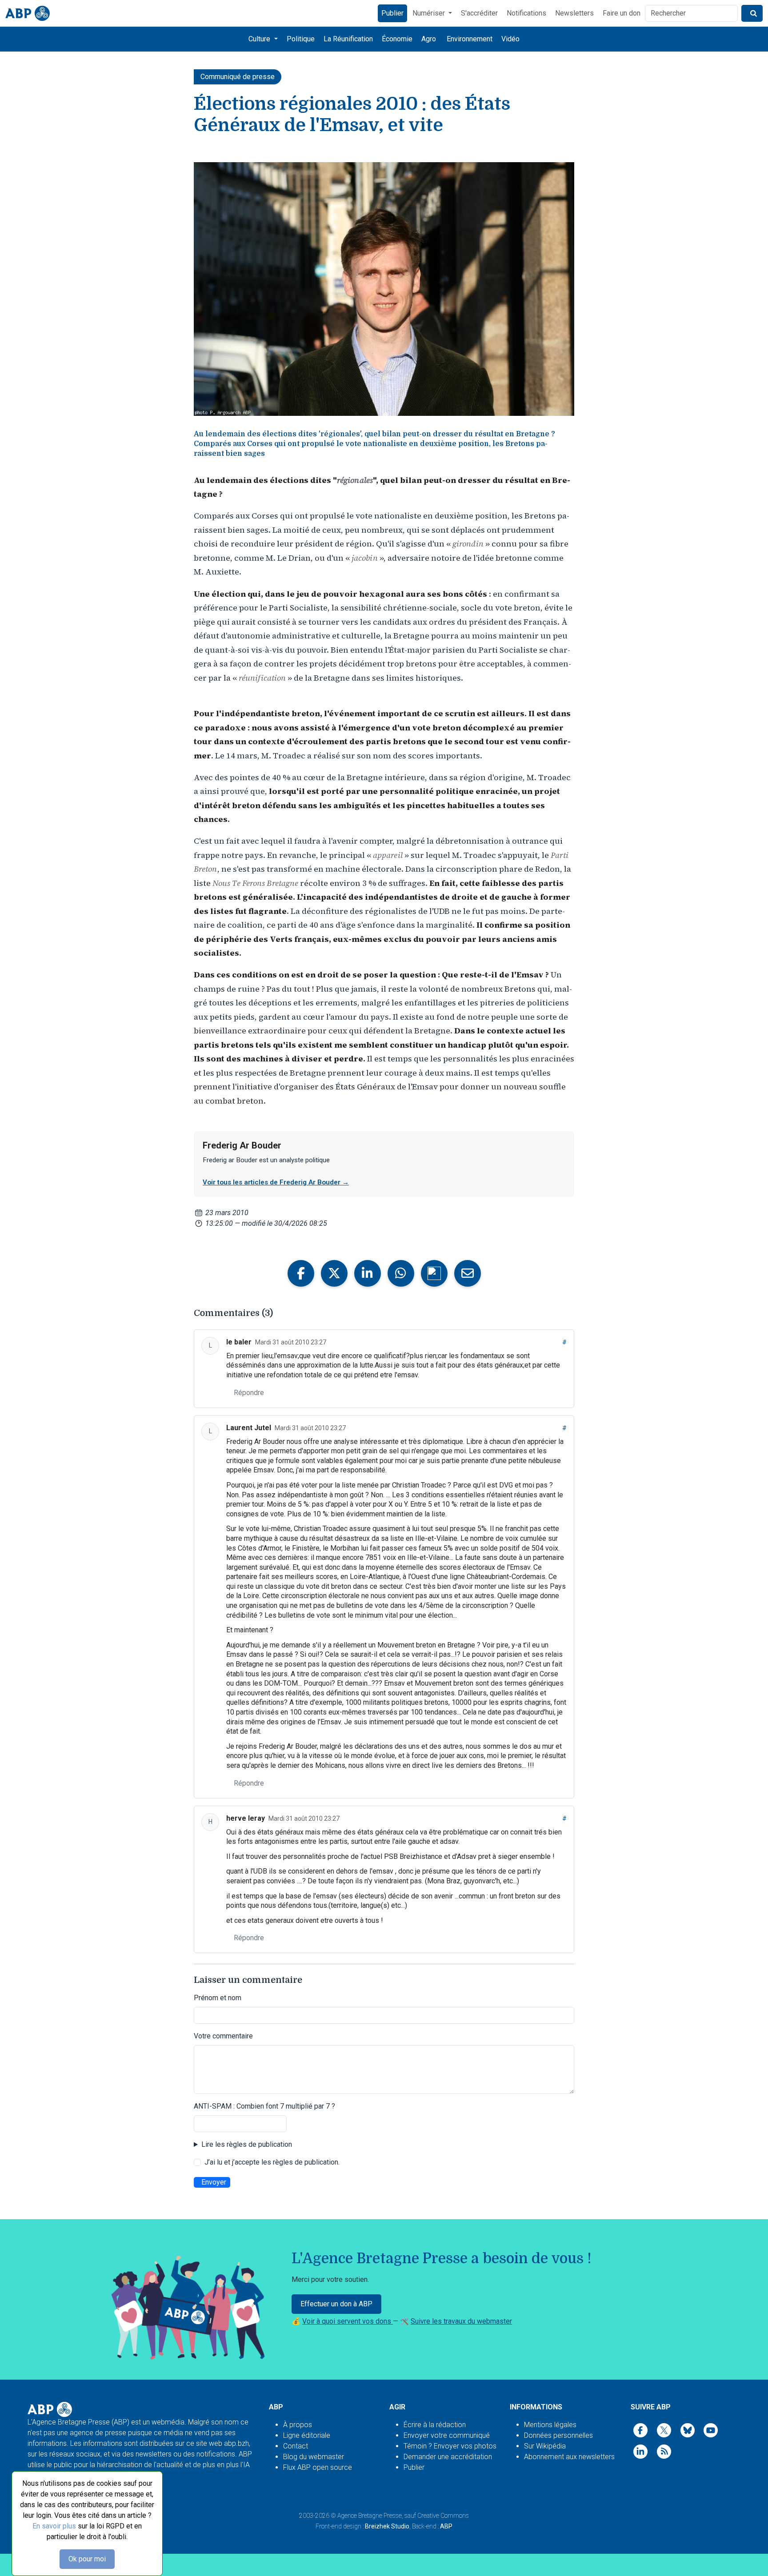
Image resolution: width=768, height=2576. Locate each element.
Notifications (526, 13)
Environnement (470, 39)
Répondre (249, 1393)
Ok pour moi (87, 2559)
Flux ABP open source (318, 2467)
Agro (429, 39)
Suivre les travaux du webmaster (461, 2321)
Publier (392, 13)
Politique (301, 39)
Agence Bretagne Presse (370, 2516)
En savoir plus (54, 2526)
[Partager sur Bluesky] (434, 1273)
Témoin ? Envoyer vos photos (450, 2446)
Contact (296, 2446)
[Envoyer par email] (468, 1273)
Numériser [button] (430, 13)
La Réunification (348, 39)
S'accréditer (479, 13)
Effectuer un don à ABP (336, 2304)
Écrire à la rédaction (435, 2425)
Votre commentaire (223, 2036)
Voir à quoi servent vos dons (348, 2321)
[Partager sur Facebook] (301, 1273)
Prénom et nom (218, 1998)
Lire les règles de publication (247, 2144)
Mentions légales (550, 2425)
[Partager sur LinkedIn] (368, 1273)
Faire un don (622, 13)
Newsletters (574, 13)
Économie (397, 39)
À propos (298, 2425)
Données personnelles (558, 2435)
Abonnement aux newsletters (569, 2457)
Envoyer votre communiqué (447, 2435)
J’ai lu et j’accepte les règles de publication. (272, 2162)
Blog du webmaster (314, 2457)
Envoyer (214, 2182)
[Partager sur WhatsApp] (401, 1273)
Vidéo (510, 39)
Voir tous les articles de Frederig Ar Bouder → (276, 1182)
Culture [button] (260, 39)
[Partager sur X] (334, 1273)
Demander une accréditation (448, 2457)
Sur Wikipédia (545, 2446)
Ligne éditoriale (307, 2435)
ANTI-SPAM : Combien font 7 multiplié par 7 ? (264, 2106)
